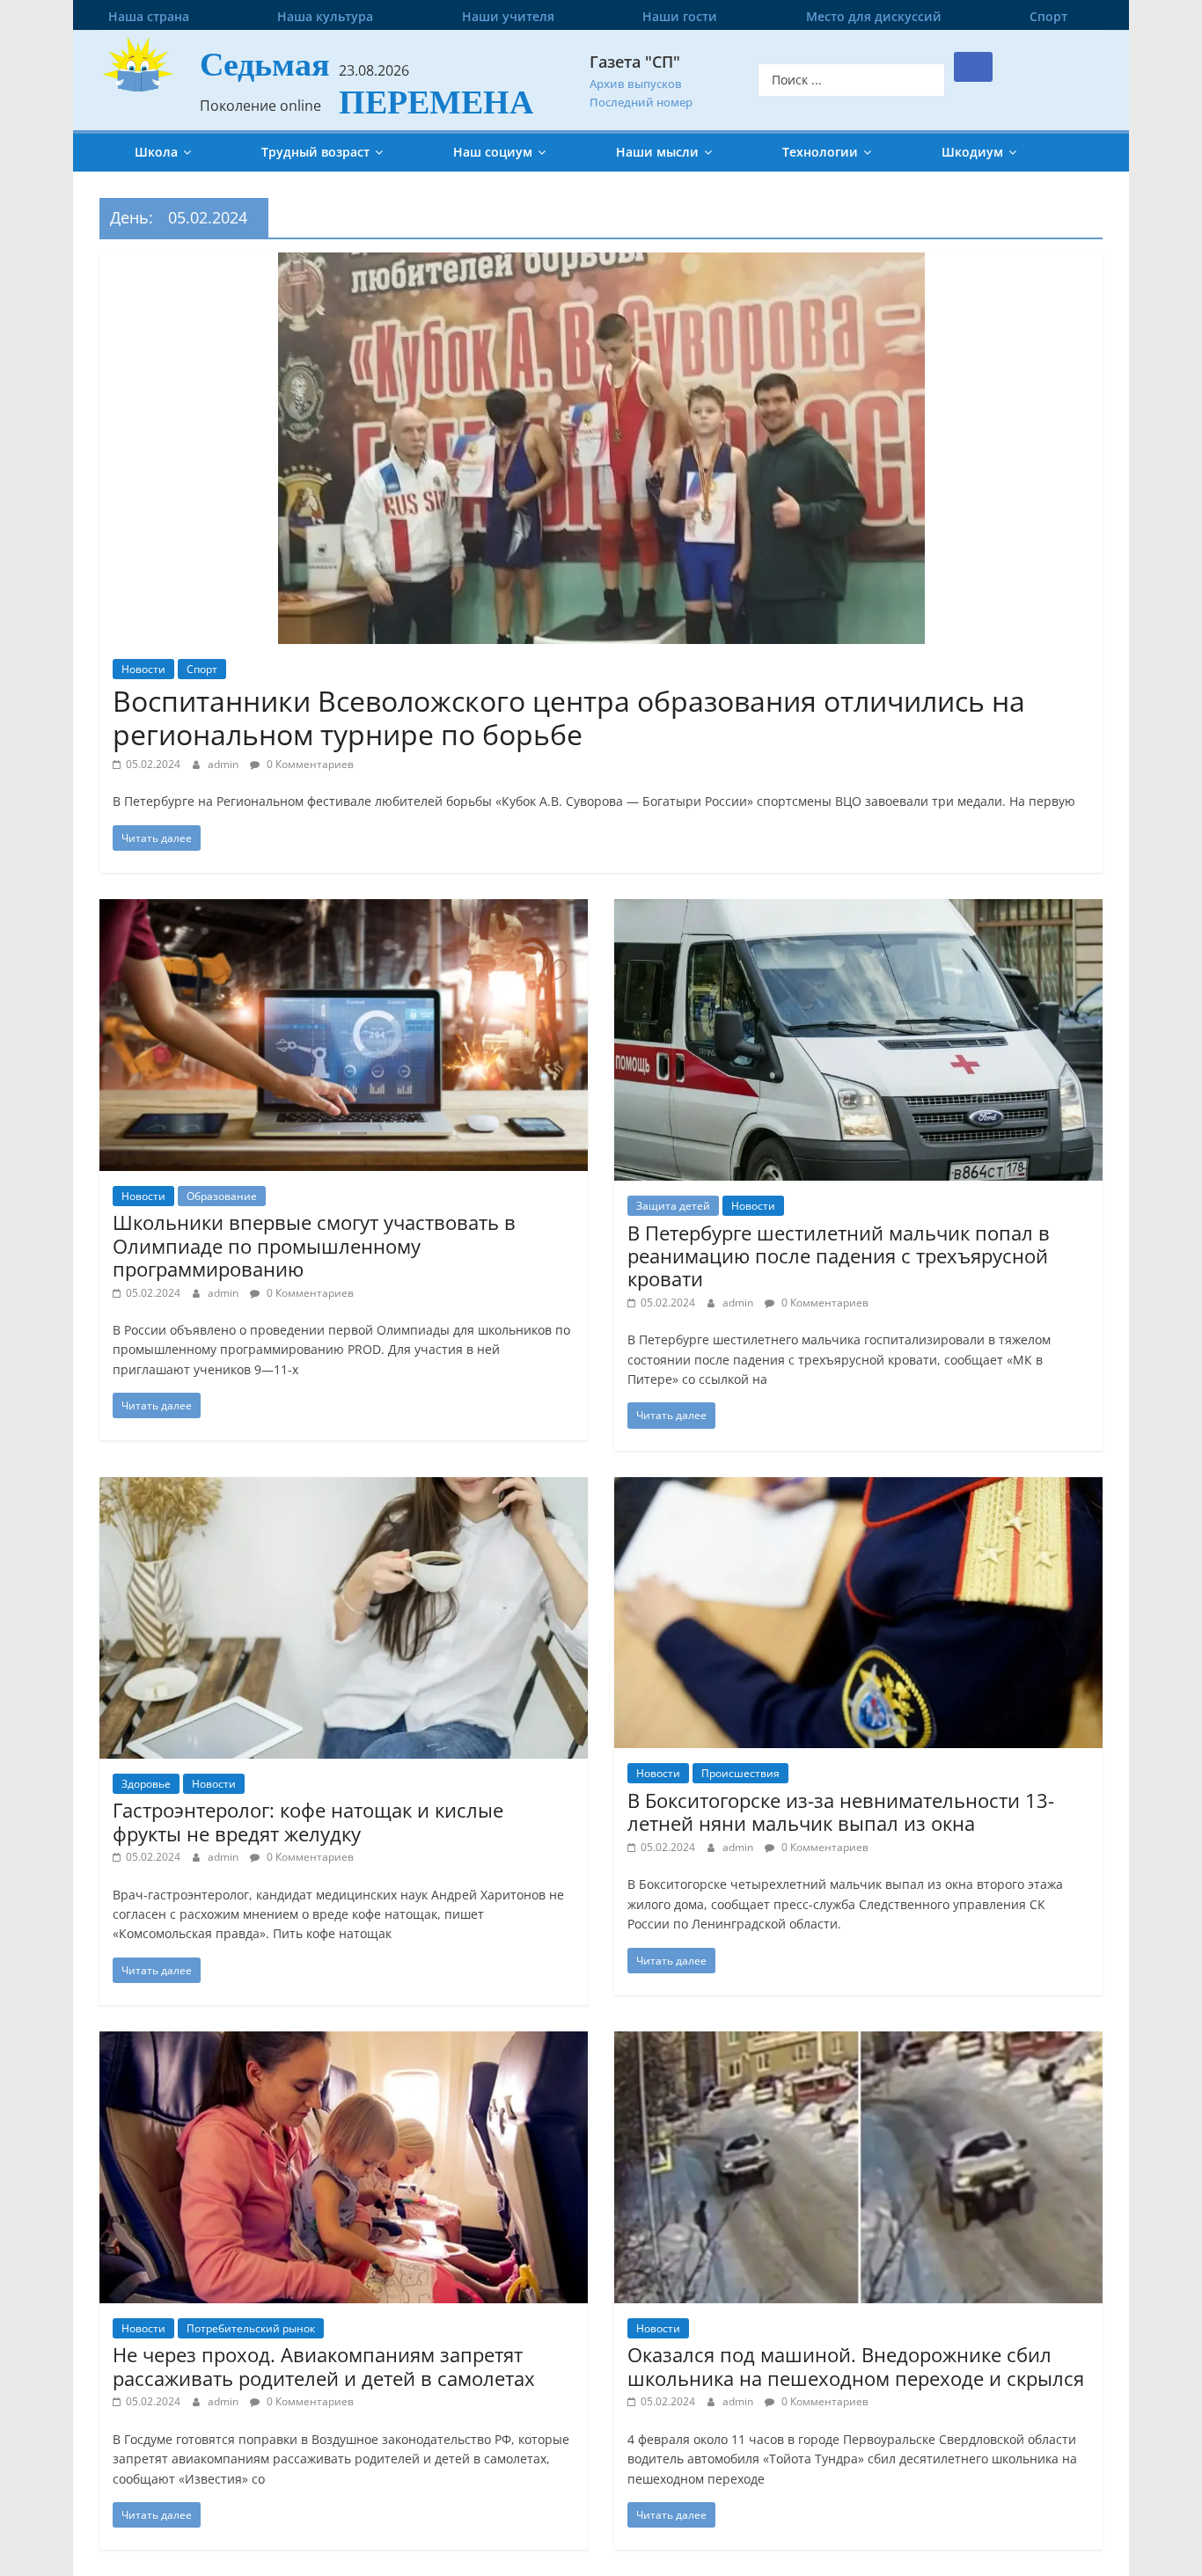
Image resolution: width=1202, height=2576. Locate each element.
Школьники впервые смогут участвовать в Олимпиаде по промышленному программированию (314, 1245)
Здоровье (146, 1784)
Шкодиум (972, 152)
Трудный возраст (315, 152)
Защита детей (673, 1206)
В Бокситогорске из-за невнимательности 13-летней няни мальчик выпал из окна (841, 1811)
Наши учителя (508, 16)
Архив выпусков (636, 84)
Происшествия (740, 1773)
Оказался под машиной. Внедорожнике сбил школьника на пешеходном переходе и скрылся (856, 2366)
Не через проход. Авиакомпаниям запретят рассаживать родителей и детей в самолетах (324, 2366)
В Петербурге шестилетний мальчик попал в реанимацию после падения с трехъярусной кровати (839, 1256)
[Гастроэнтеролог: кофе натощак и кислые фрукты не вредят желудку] (344, 1488)
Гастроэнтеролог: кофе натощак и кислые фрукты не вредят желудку (308, 1821)
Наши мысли (657, 152)
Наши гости (680, 16)
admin (224, 764)
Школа (156, 152)
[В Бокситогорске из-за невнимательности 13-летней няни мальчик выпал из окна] (858, 1488)
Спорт (1048, 16)
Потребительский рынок (251, 2328)
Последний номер (641, 102)
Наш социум (493, 152)
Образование (222, 1196)
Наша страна (149, 16)
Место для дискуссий (874, 16)
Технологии (820, 152)
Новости (143, 669)
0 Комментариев (309, 764)
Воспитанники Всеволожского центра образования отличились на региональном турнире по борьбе (569, 717)
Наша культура (325, 16)
